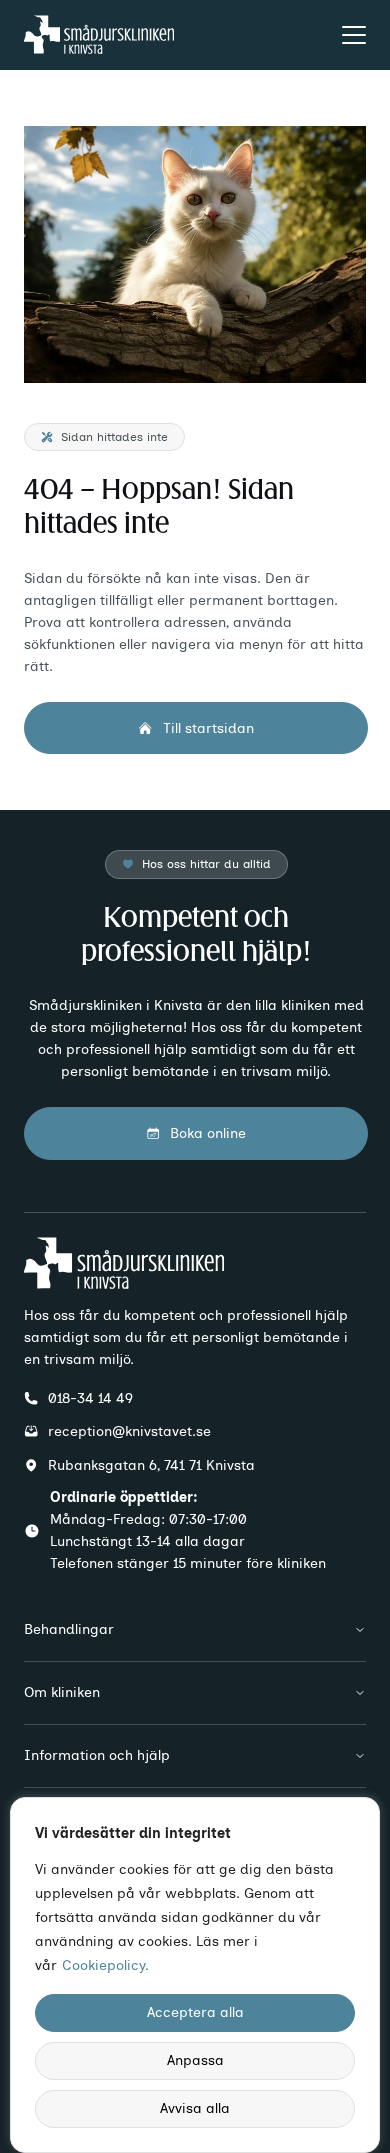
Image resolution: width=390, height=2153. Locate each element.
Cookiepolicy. (105, 1965)
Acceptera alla (195, 2012)
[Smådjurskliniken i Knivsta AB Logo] (99, 34)
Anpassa (195, 2060)
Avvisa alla (195, 2108)
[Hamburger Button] (354, 35)
